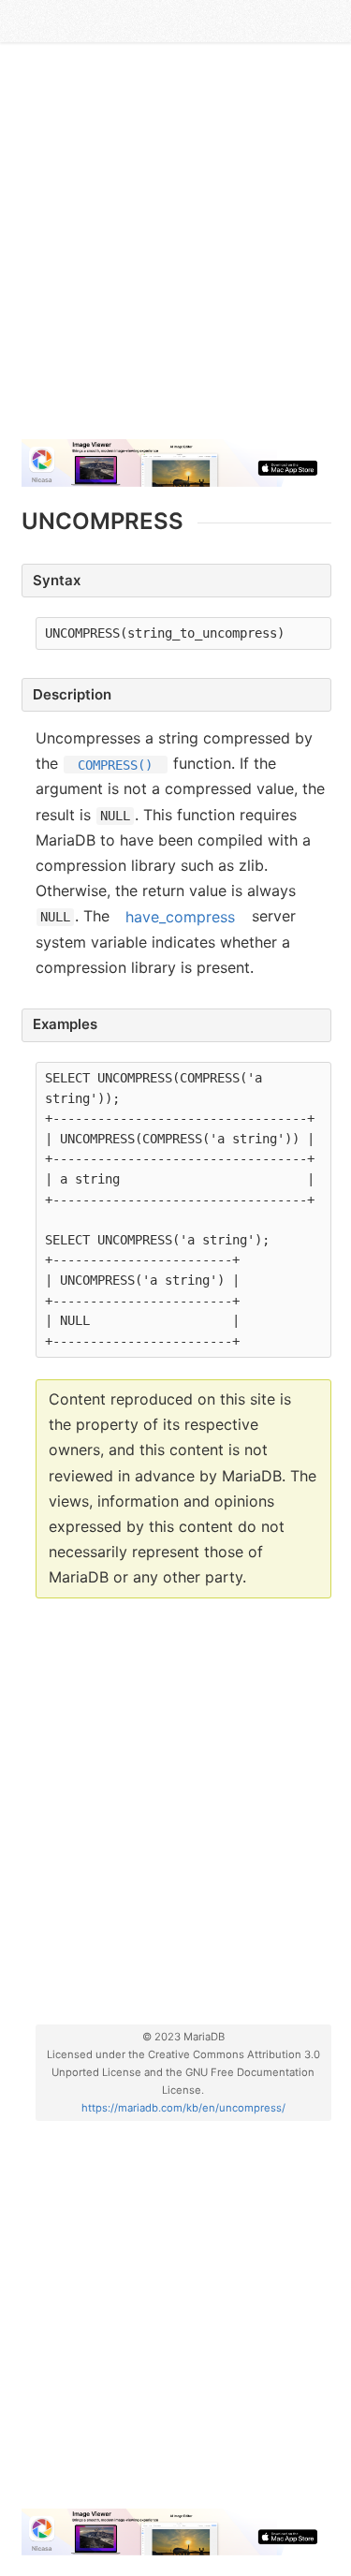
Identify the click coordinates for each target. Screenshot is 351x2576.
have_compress (180, 916)
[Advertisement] (175, 249)
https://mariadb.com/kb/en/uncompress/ (183, 2108)
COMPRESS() (115, 764)
